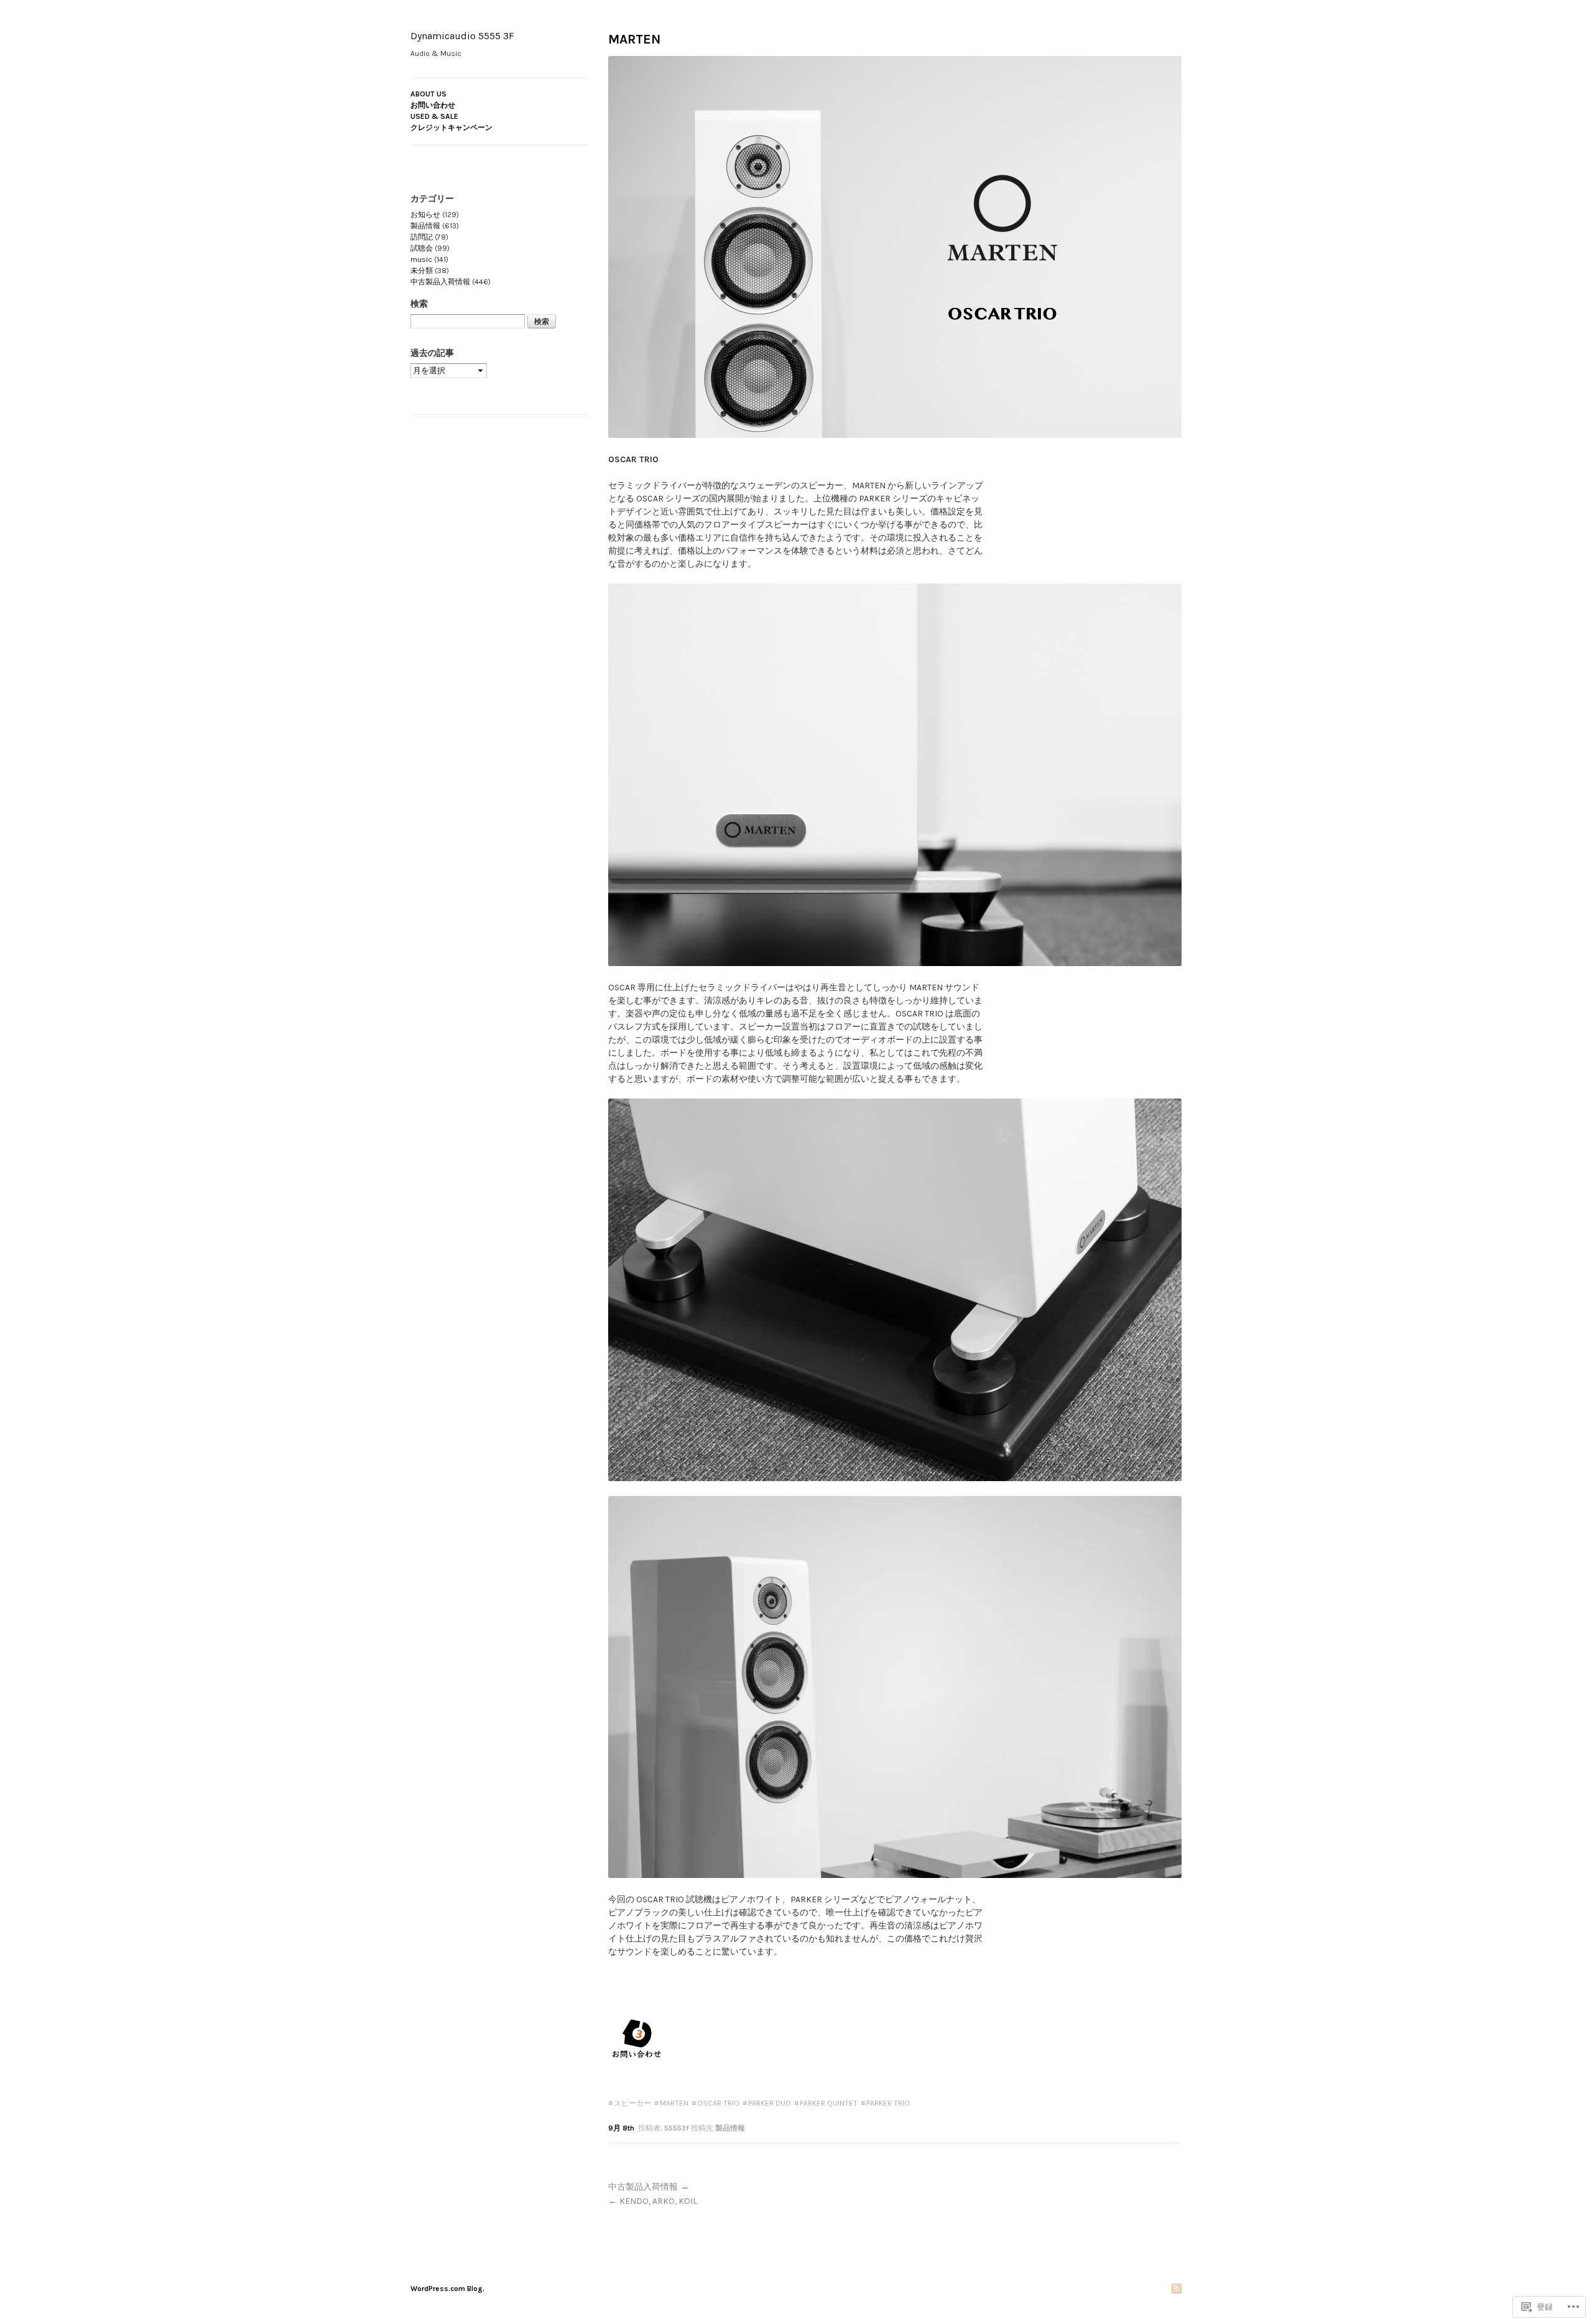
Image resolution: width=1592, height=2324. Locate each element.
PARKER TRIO (888, 2103)
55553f (677, 2128)
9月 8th (621, 2128)
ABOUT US (428, 94)
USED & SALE (434, 116)
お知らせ (425, 215)
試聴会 (422, 248)
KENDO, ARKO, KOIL (658, 2201)
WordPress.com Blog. (447, 2289)
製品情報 (730, 2128)
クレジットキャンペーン (451, 128)
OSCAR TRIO (718, 2103)
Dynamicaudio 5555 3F (462, 36)
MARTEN (634, 39)
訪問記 (422, 237)
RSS (1177, 2289)
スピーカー (632, 2103)
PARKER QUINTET (829, 2103)
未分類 (422, 271)
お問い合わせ (433, 105)
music (421, 259)
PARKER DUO (770, 2103)
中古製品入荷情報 (643, 2187)
